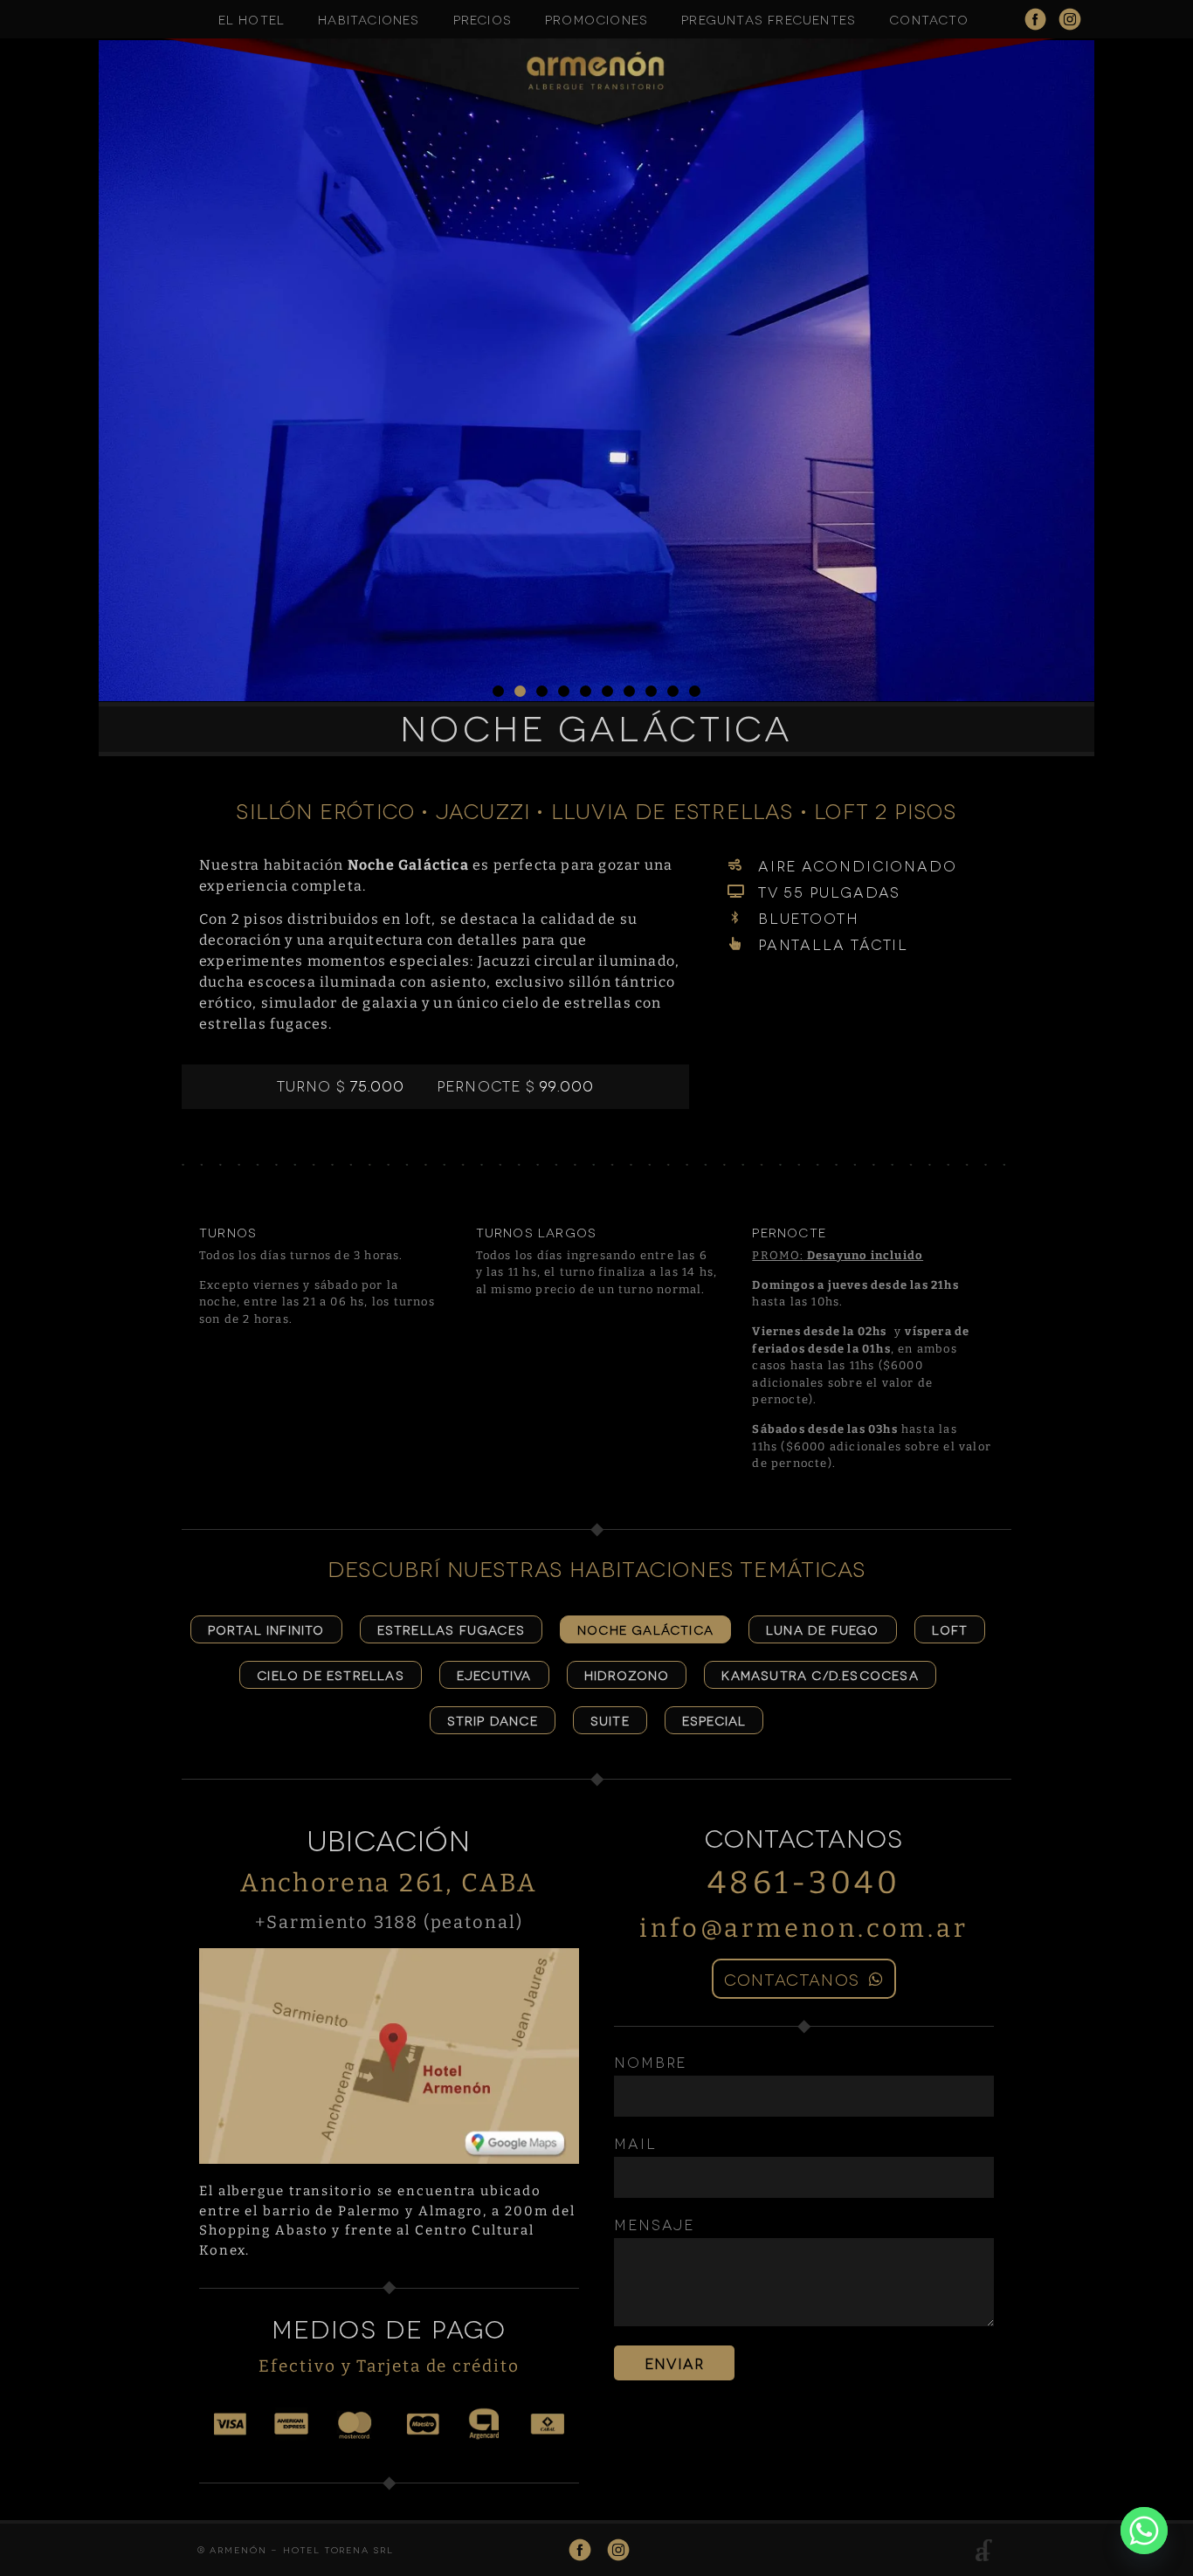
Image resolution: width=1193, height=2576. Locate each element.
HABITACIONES (369, 19)
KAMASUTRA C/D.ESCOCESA (820, 1674)
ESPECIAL (714, 1720)
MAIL (635, 2143)
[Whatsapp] (1144, 2531)
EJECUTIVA (494, 1674)
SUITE (610, 1720)
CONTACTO (929, 19)
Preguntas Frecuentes (769, 19)
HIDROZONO (627, 1674)
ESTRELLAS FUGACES (451, 1629)
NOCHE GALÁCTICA (645, 1629)
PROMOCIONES (596, 19)
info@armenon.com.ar (803, 1929)
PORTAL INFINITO (266, 1629)
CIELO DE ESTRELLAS (331, 1674)
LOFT (950, 1629)
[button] (498, 691)
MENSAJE (654, 2225)
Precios (483, 19)
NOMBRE (650, 2062)
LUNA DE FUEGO (823, 1629)
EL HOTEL (252, 19)
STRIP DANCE (493, 1720)
